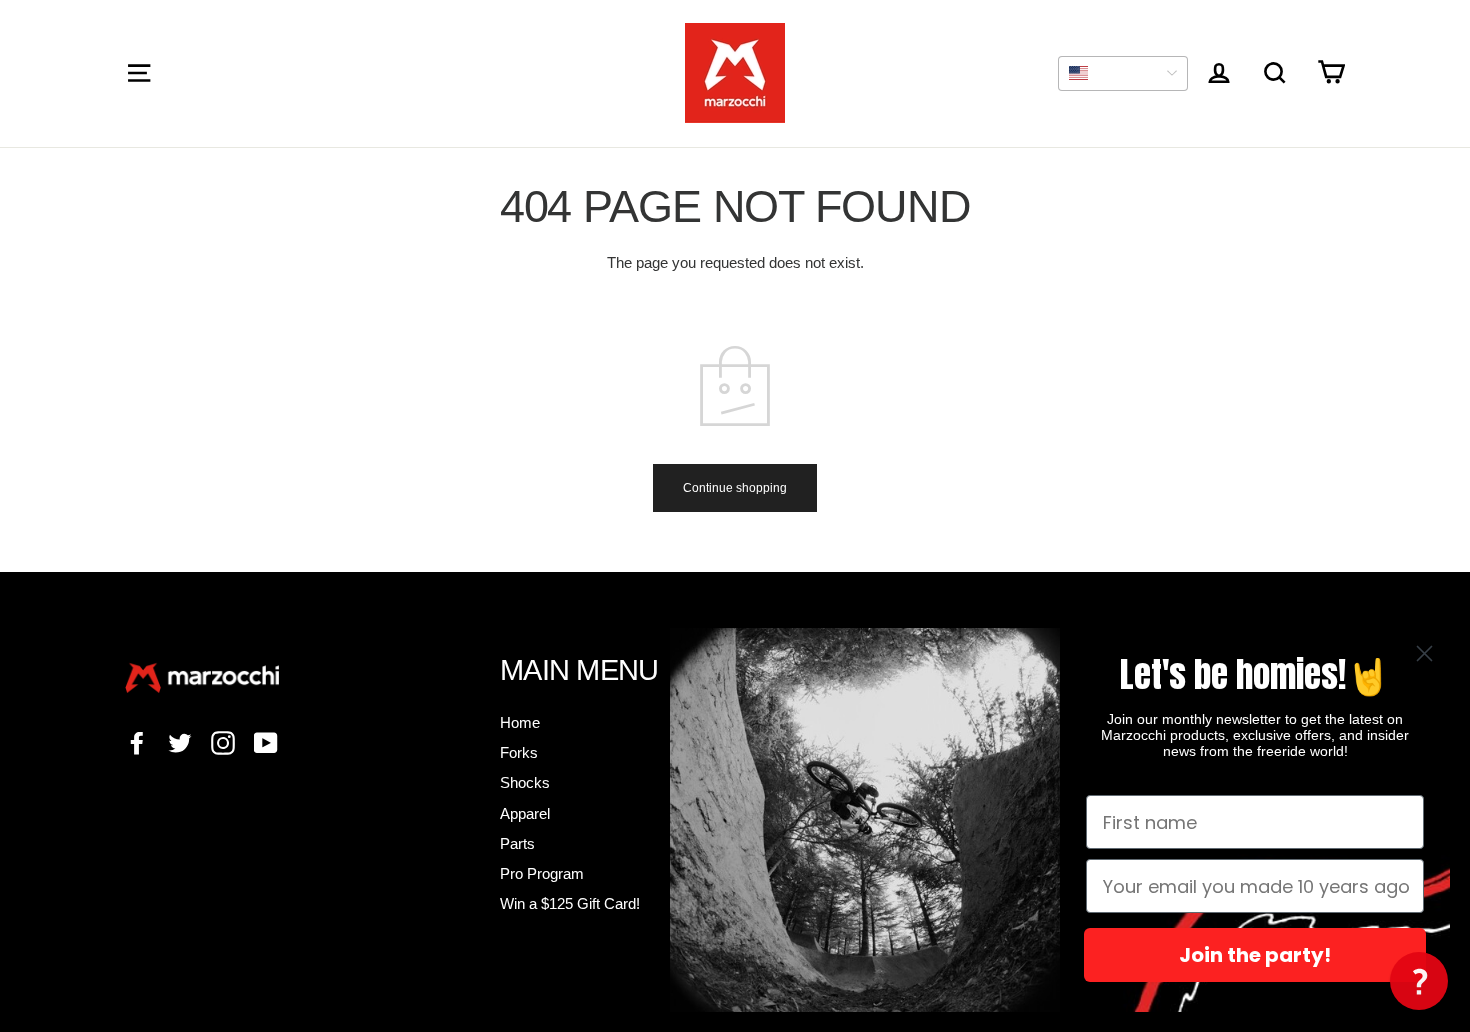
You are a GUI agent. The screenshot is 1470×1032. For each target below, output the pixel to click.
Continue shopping (735, 488)
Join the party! (1255, 955)
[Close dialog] (1424, 653)
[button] (1419, 981)
